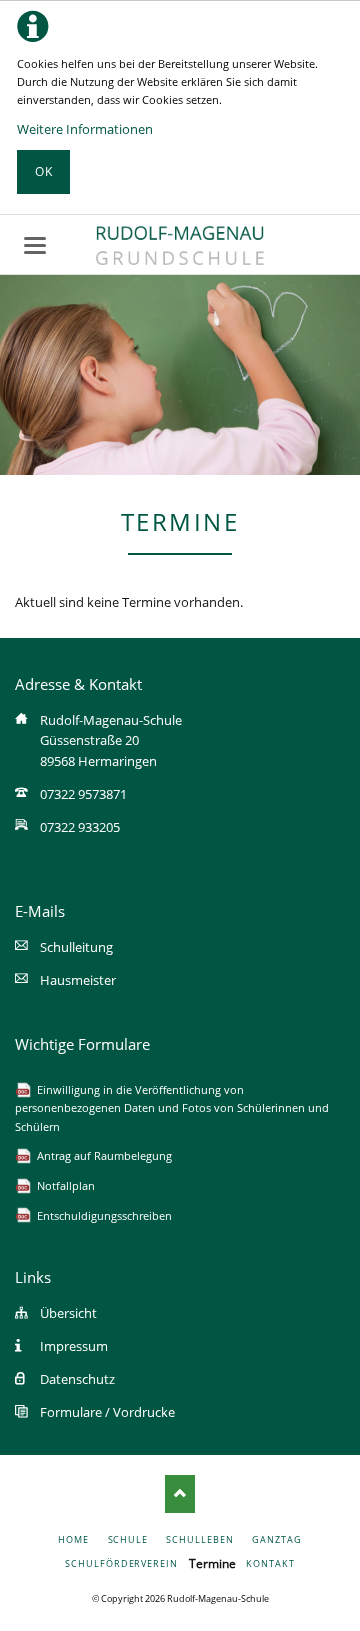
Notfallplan (66, 1185)
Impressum (74, 1346)
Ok (44, 171)
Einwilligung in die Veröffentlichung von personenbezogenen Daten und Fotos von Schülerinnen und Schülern (172, 1108)
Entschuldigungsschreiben (104, 1215)
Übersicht (68, 1313)
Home (73, 1539)
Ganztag (276, 1539)
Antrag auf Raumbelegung (104, 1155)
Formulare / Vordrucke (107, 1412)
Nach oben (180, 1494)
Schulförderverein (121, 1563)
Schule (128, 1539)
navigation (35, 245)
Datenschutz (77, 1379)
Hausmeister (78, 980)
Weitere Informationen (85, 129)
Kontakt (270, 1563)
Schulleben (199, 1539)
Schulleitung (76, 947)
